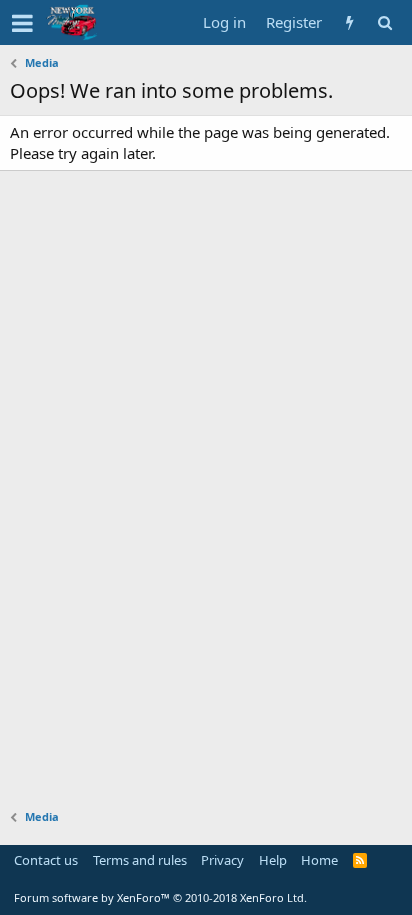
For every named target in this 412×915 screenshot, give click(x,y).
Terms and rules (140, 860)
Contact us (46, 860)
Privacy (222, 860)
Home (319, 860)
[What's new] (349, 22)
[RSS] (360, 860)
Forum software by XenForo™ (160, 897)
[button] (22, 23)
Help (273, 860)
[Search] (384, 22)
